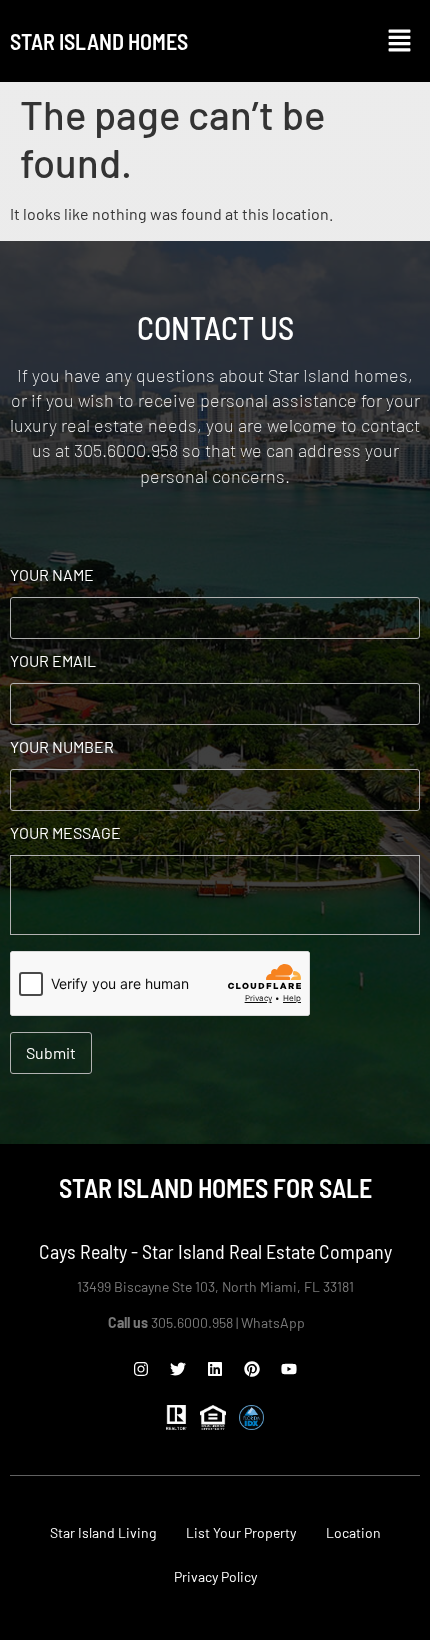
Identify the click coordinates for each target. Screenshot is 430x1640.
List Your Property (241, 1532)
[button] (400, 41)
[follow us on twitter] (178, 1369)
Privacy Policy (215, 1576)
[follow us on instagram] (141, 1369)
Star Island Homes (99, 41)
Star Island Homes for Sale (215, 1187)
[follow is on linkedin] (215, 1369)
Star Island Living (103, 1532)
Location (353, 1532)
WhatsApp (274, 1322)
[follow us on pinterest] (252, 1369)
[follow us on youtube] (289, 1369)
